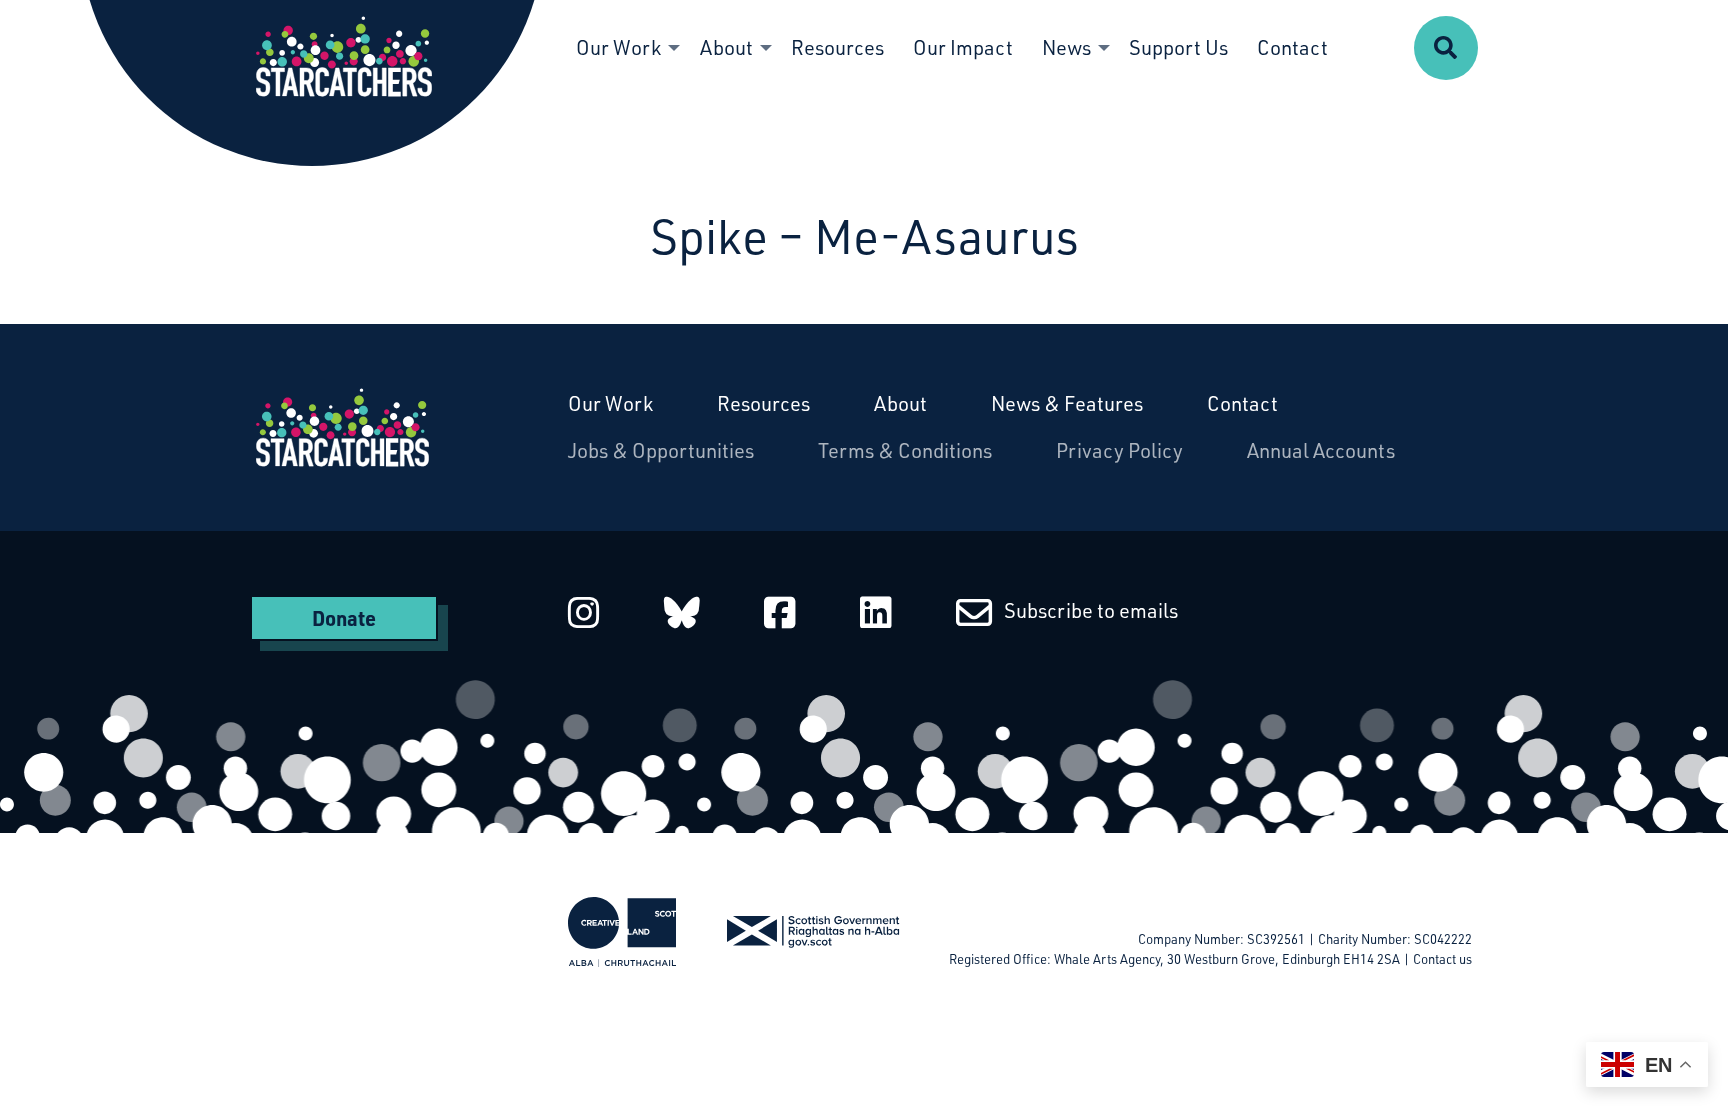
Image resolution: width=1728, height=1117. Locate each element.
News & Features (1067, 403)
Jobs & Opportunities (661, 450)
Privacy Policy (1119, 450)
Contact (1242, 403)
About (900, 403)
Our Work (610, 403)
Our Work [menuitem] (618, 47)
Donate (344, 618)
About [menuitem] (726, 47)
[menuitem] (1446, 48)
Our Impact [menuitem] (963, 47)
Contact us (1442, 959)
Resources (763, 403)
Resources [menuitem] (837, 47)
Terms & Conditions (905, 450)
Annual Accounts (1321, 450)
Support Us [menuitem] (1178, 47)
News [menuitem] (1066, 47)
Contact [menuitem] (1292, 47)
